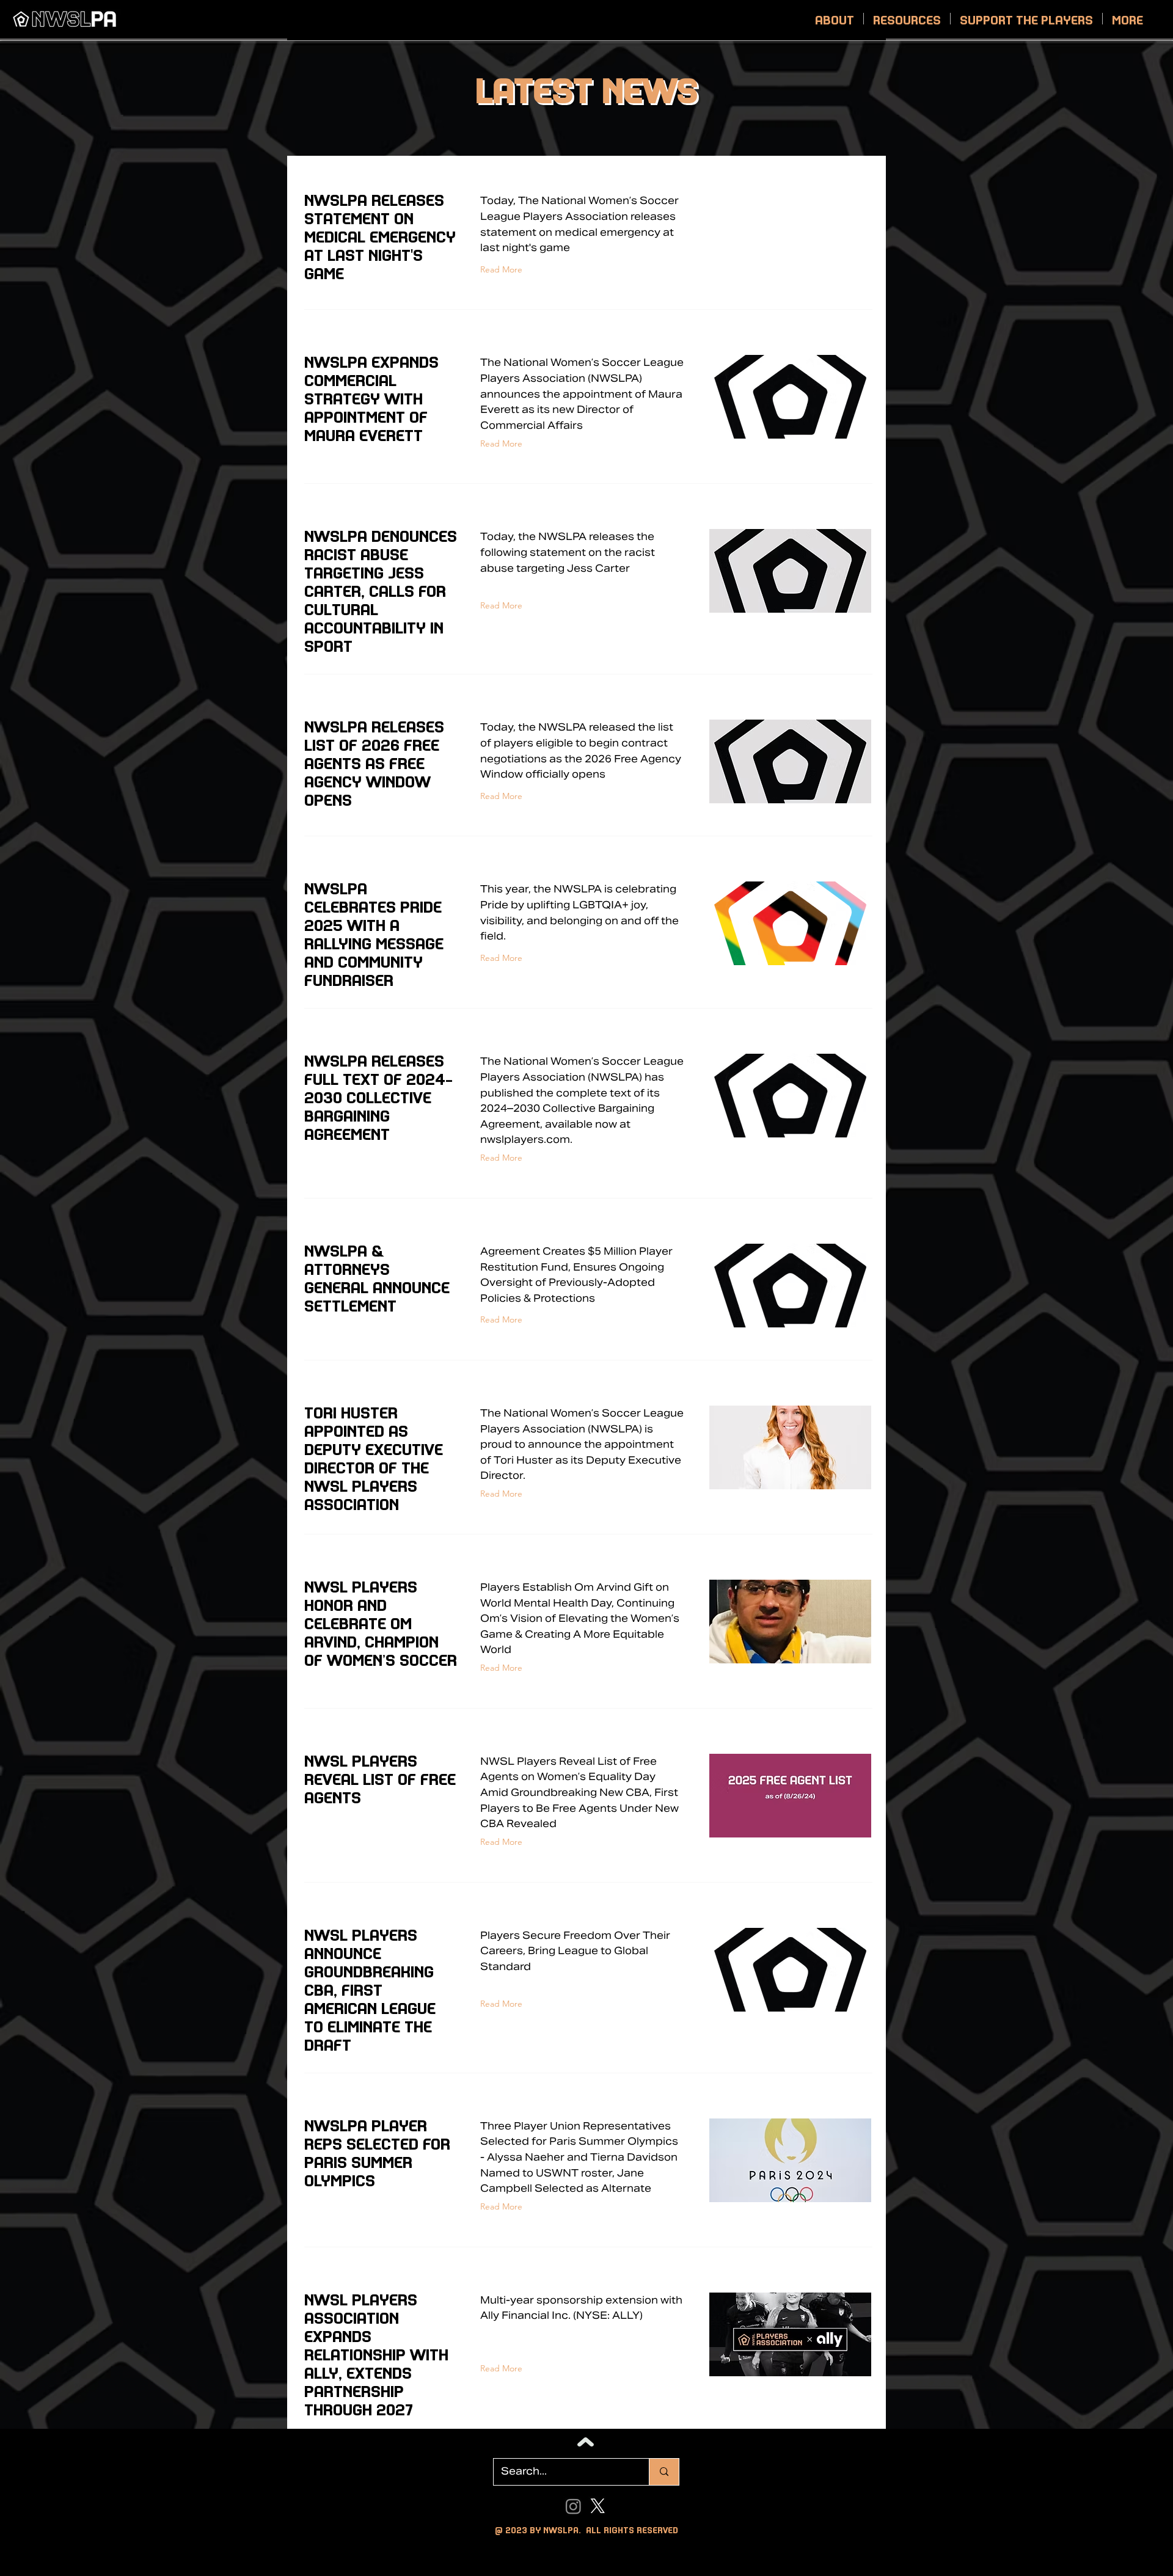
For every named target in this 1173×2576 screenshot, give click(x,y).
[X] (598, 2506)
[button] (835, 19)
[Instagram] (573, 2506)
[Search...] (664, 2472)
